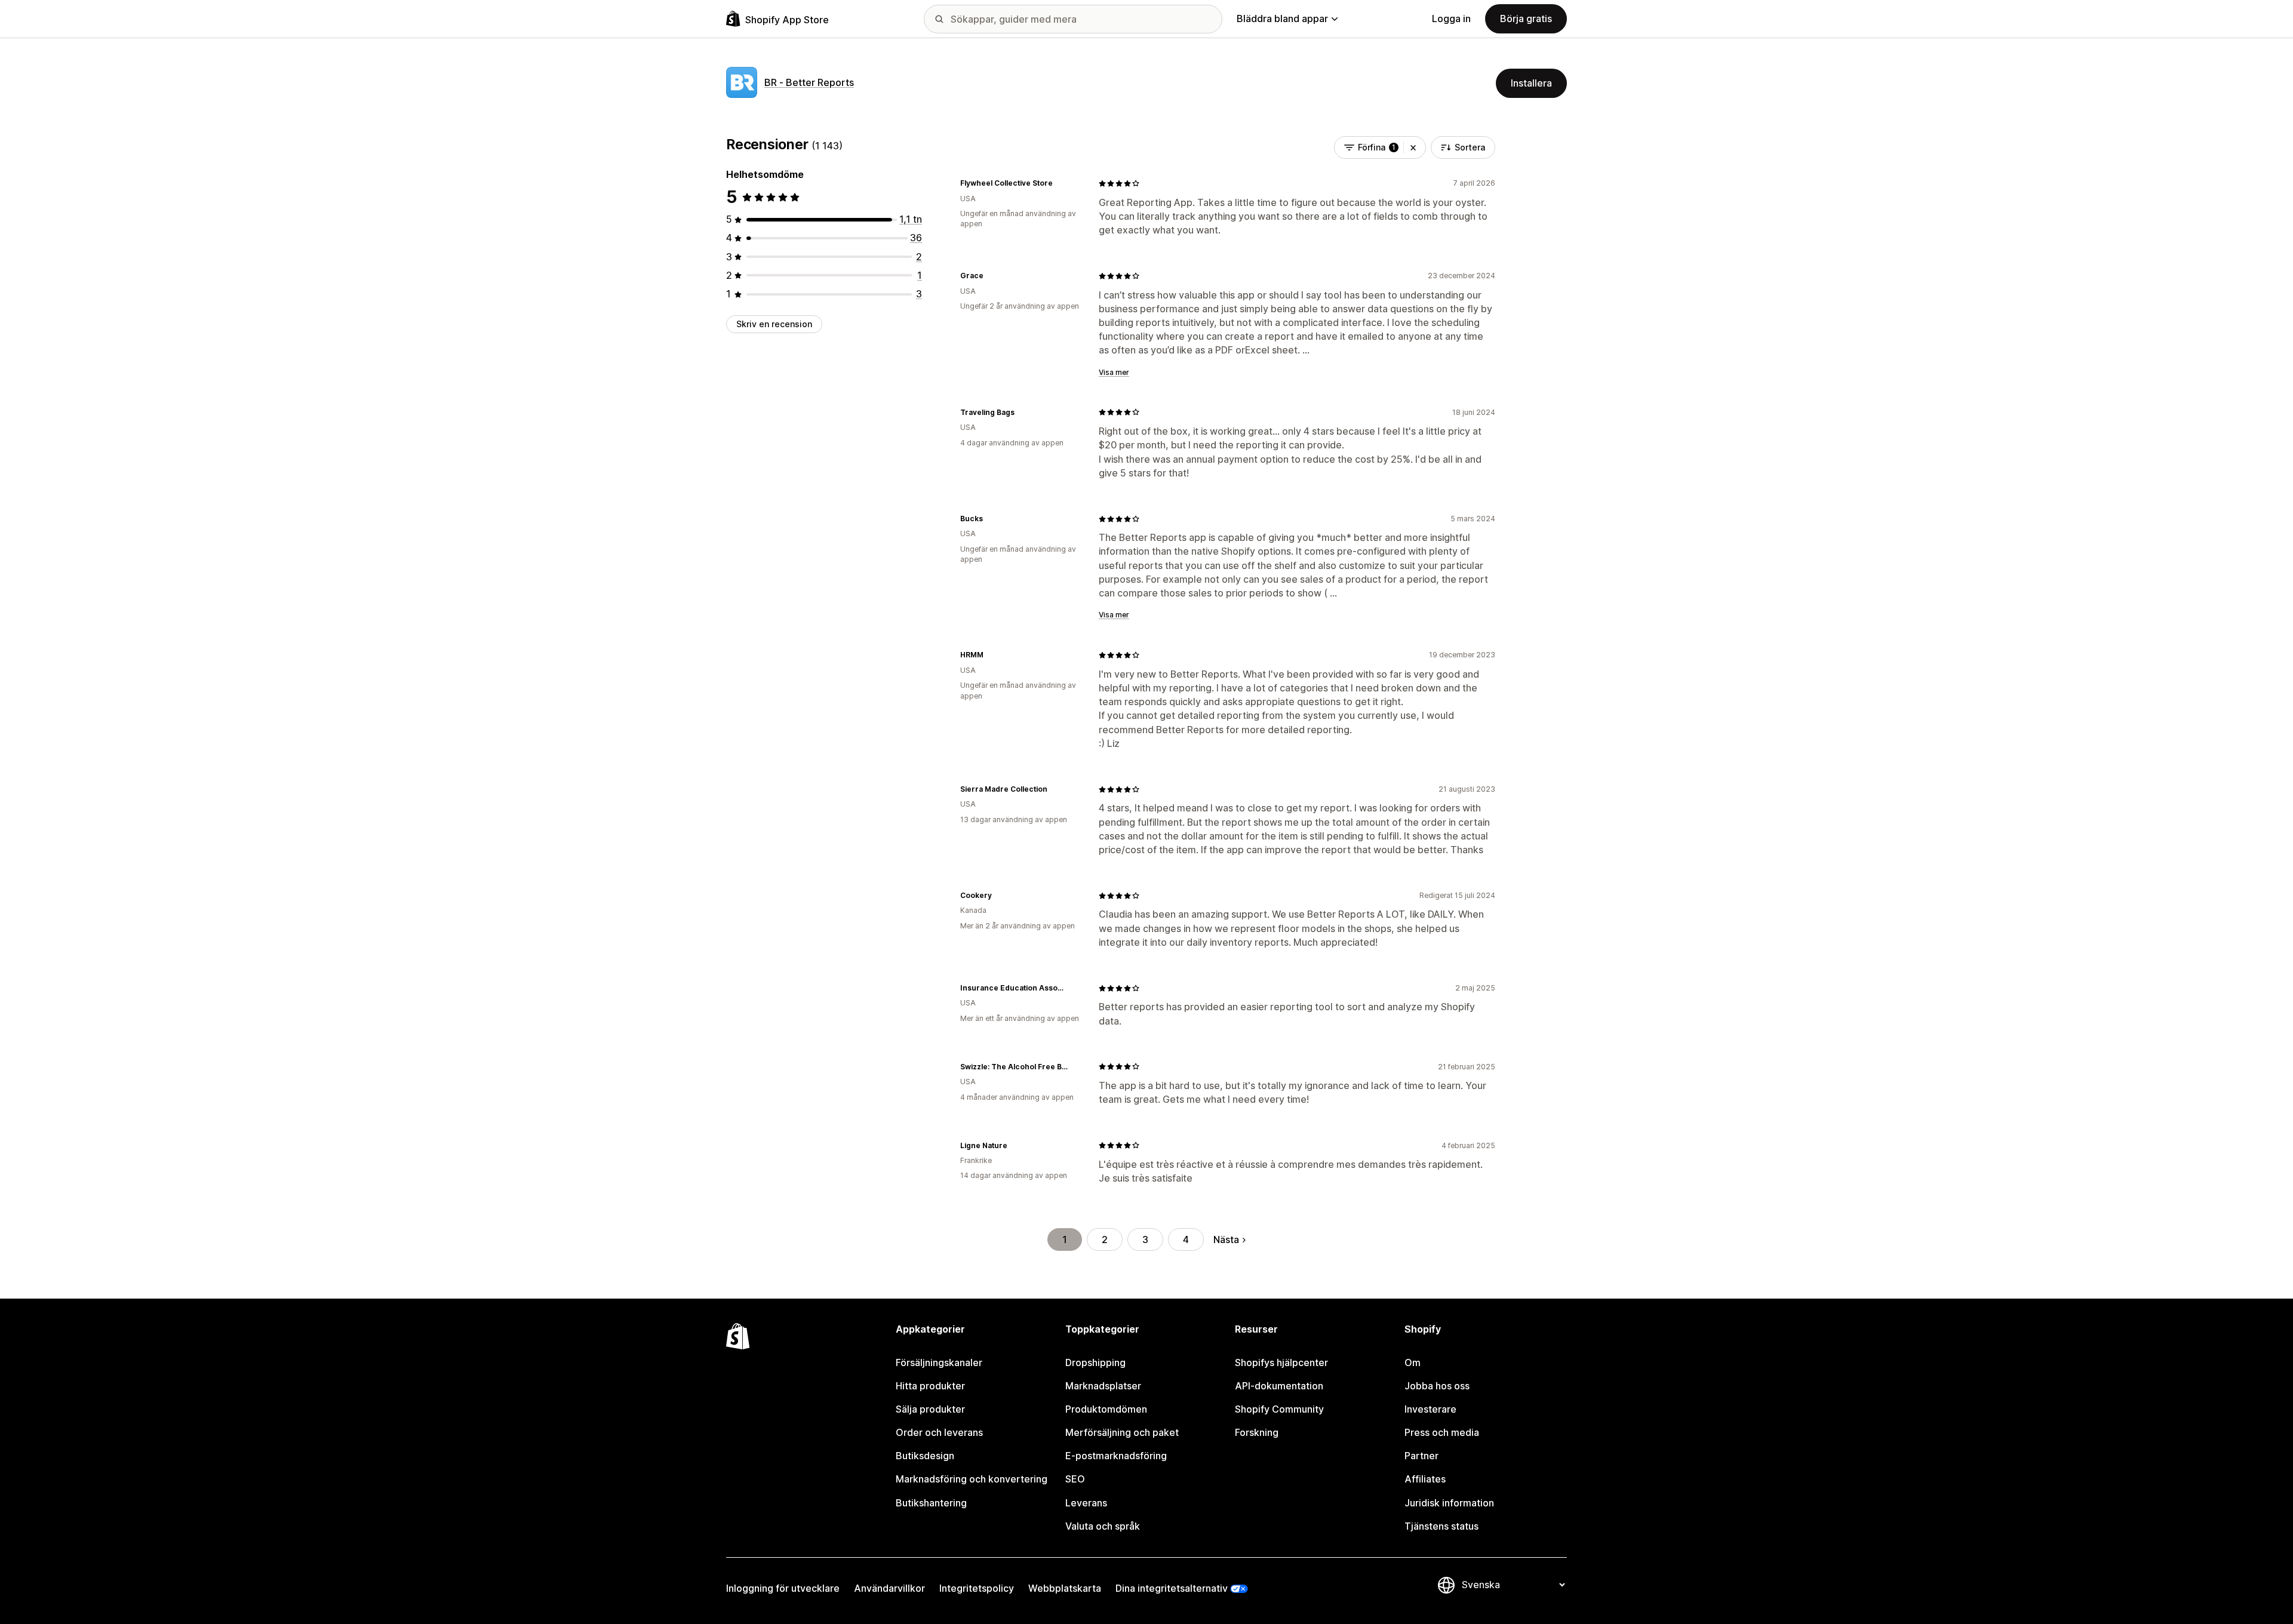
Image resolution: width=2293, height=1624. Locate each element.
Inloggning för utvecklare (783, 1588)
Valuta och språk (1103, 1526)
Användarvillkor (889, 1588)
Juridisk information (1449, 1503)
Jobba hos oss (1437, 1386)
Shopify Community (1279, 1409)
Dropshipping (1095, 1362)
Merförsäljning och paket (1122, 1432)
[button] (1413, 147)
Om (1413, 1362)
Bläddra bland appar (1282, 19)
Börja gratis (1526, 19)
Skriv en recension (774, 324)
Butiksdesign (925, 1456)
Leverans (1086, 1503)
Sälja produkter (930, 1409)
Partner (1421, 1456)
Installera (1531, 83)
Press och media (1442, 1432)
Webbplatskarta (1065, 1588)
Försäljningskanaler (939, 1362)
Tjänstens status (1441, 1526)
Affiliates (1425, 1479)
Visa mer (1114, 372)
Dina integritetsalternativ (1172, 1588)
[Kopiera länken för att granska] (1060, 183)
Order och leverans (939, 1432)
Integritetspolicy (977, 1588)
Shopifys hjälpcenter (1281, 1362)
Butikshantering (931, 1503)
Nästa (1226, 1239)
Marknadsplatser (1103, 1386)
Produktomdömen (1106, 1409)
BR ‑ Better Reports (809, 82)
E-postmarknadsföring (1116, 1456)
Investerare (1430, 1409)
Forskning (1257, 1432)
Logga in (1451, 19)
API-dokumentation (1279, 1386)
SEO (1075, 1479)
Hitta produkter (930, 1386)
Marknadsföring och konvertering (972, 1479)
